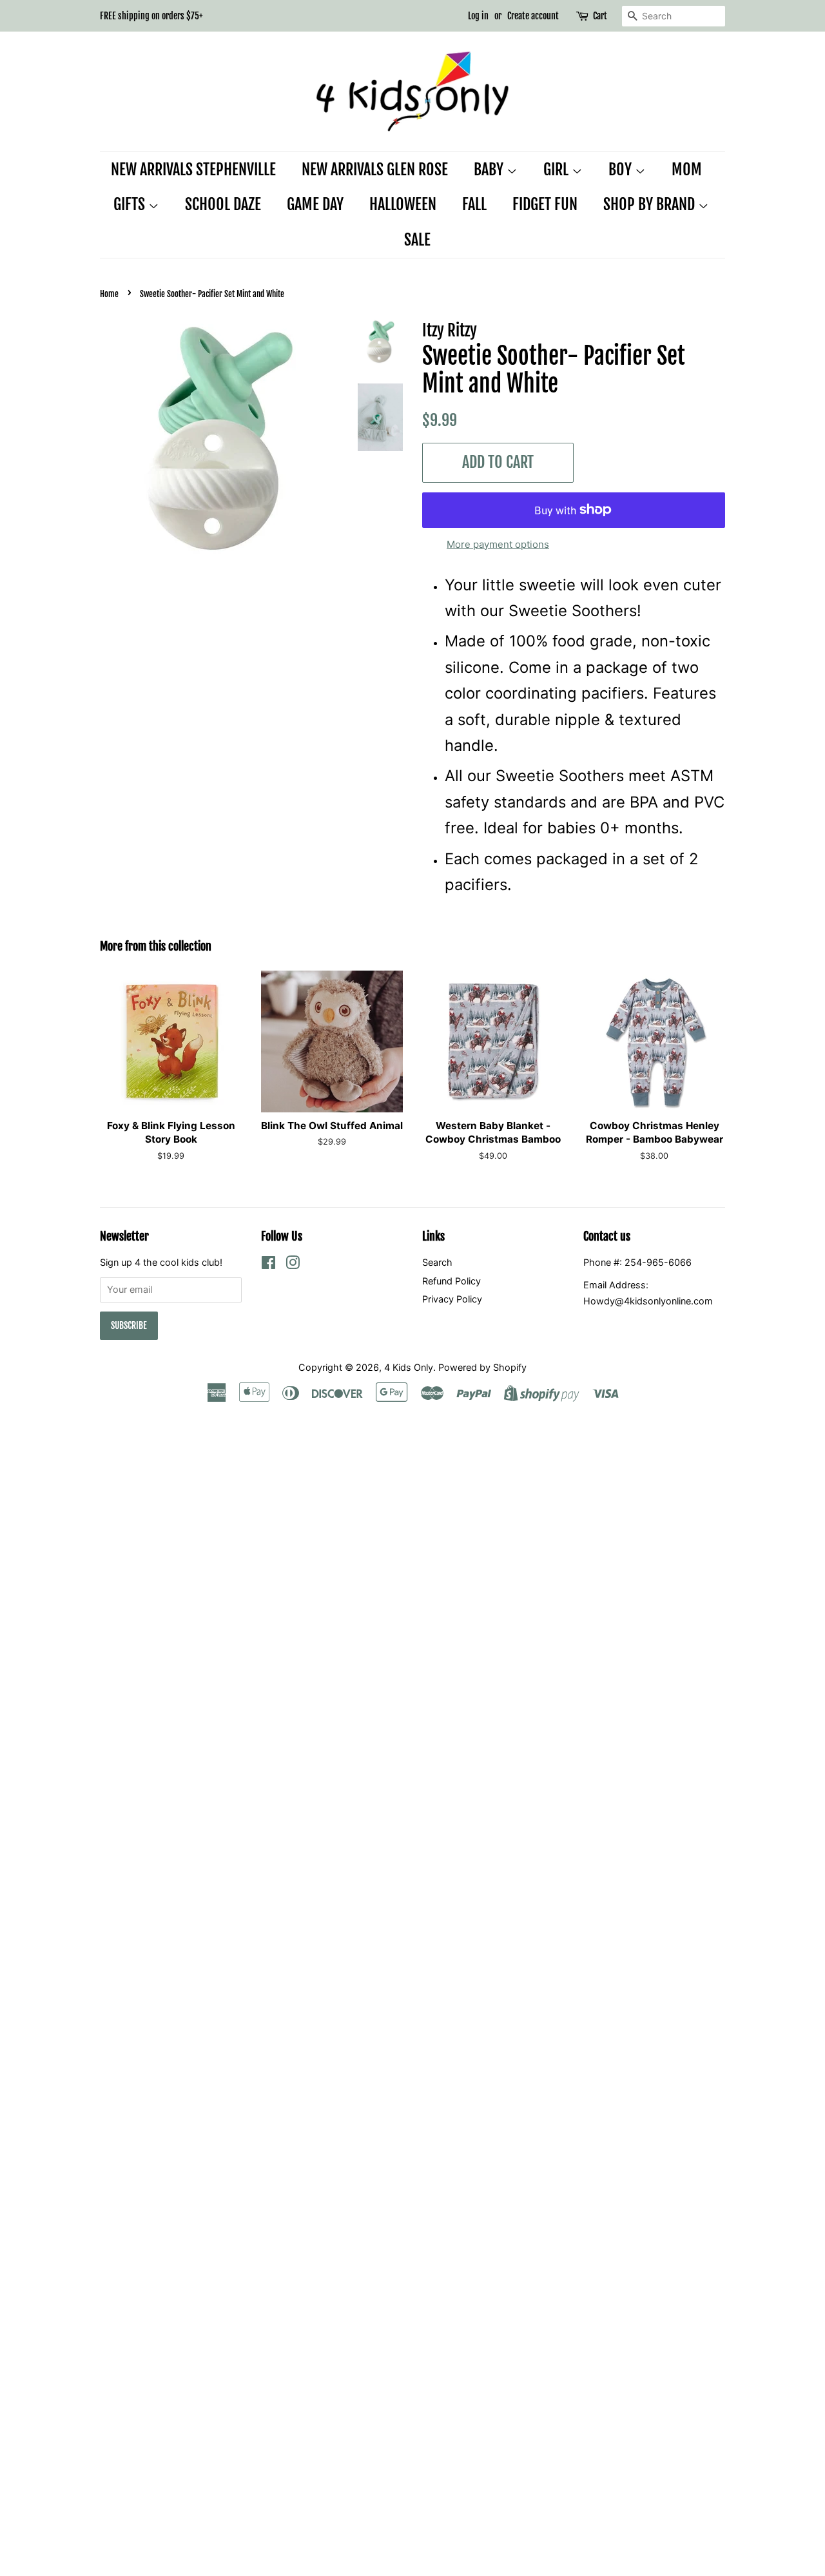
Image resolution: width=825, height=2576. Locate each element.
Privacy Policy (452, 1299)
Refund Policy (451, 1281)
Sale (417, 240)
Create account (533, 16)
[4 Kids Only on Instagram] (293, 1265)
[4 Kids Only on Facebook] (268, 1265)
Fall (474, 204)
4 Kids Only (409, 1367)
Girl (558, 169)
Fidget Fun (545, 204)
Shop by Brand (651, 204)
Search (437, 1262)
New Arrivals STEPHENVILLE (193, 169)
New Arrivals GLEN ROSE (375, 169)
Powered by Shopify (482, 1367)
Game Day (315, 204)
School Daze (223, 204)
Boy (622, 169)
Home (109, 294)
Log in (478, 16)
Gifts (131, 204)
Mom (687, 169)
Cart (600, 16)
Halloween (403, 204)
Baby (490, 169)
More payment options (498, 544)
